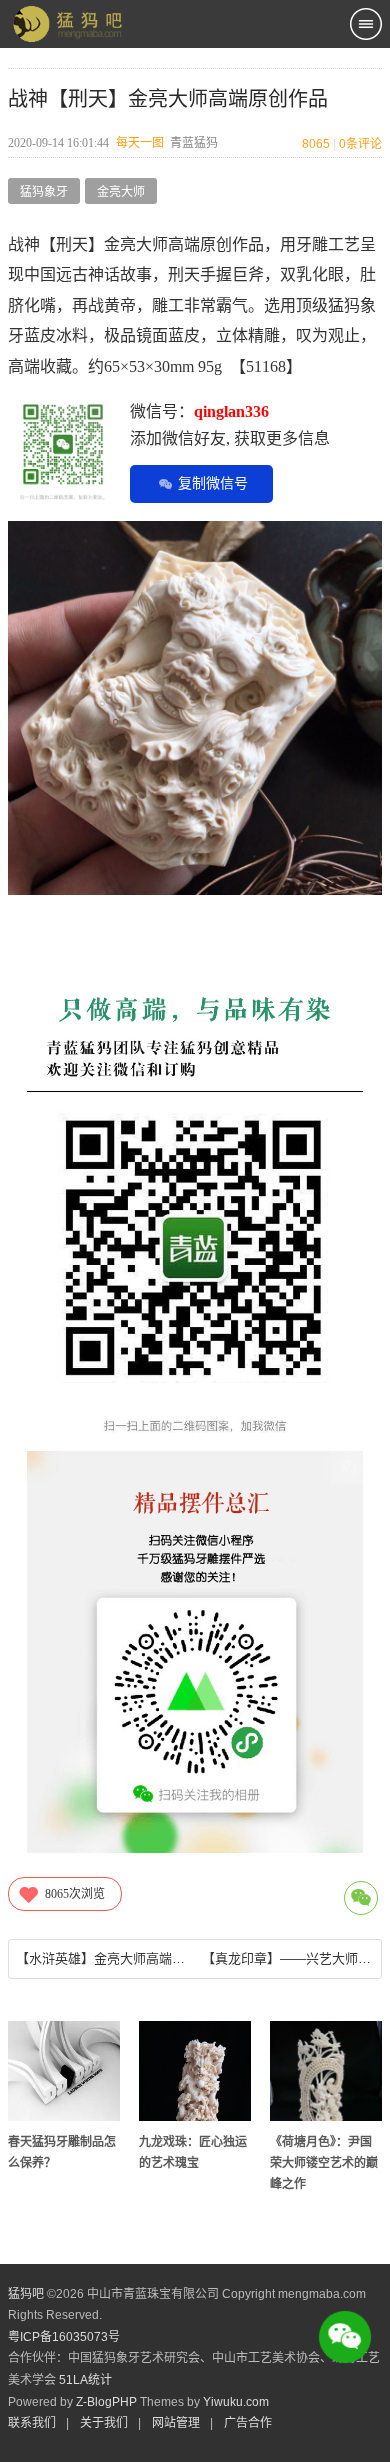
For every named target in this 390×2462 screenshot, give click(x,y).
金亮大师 (121, 192)
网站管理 (176, 2423)
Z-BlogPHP (106, 2402)
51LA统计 (85, 2380)
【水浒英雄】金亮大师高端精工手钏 (101, 1958)
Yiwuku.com (236, 2402)
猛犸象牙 (44, 192)
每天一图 (140, 143)
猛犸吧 (26, 2294)
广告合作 (248, 2423)
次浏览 (75, 1894)
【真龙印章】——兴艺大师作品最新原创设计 (287, 1958)
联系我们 (32, 2423)
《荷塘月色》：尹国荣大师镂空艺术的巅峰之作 (324, 2163)
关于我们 (104, 2423)
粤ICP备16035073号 (64, 2337)
